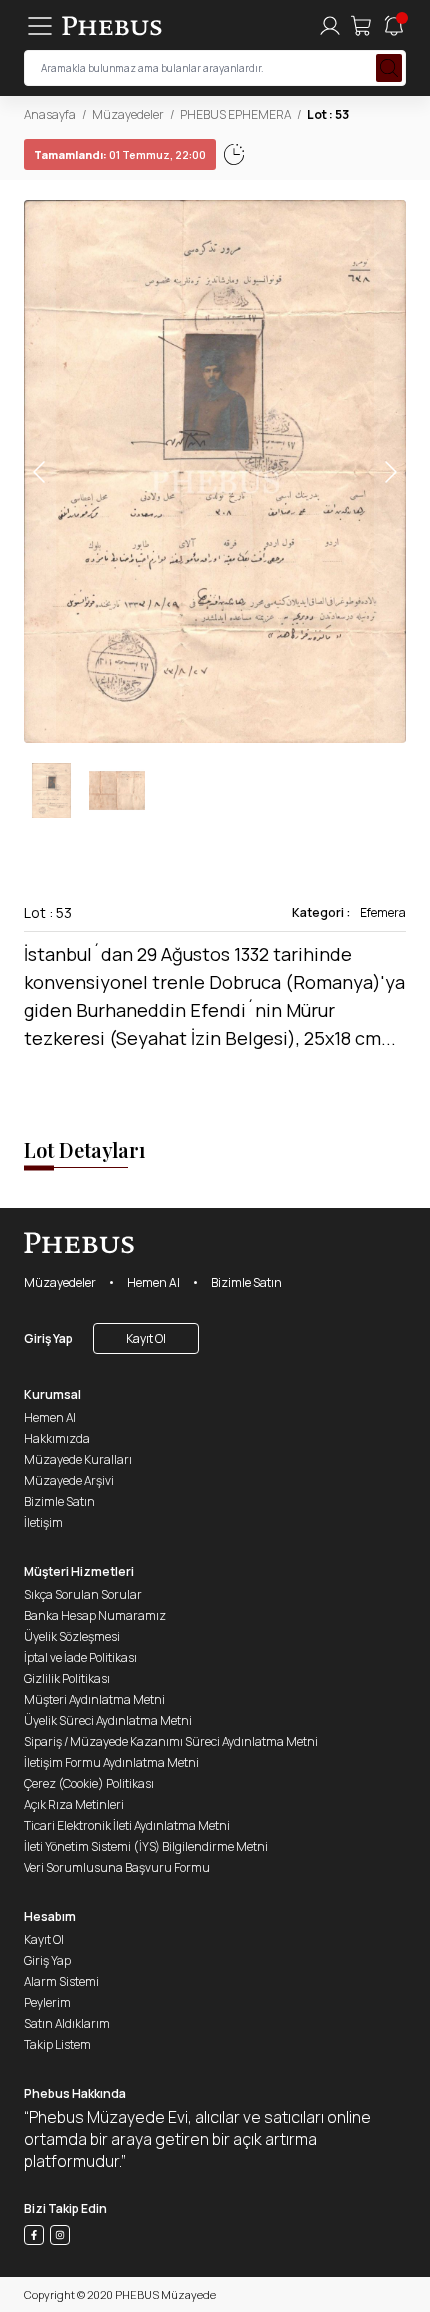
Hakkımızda (57, 1438)
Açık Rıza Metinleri (74, 1804)
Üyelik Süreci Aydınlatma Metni (108, 1720)
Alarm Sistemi (61, 1981)
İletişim (43, 1522)
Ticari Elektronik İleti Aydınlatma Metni (127, 1825)
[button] (390, 471)
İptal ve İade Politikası (80, 1657)
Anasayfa (50, 114)
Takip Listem (57, 2044)
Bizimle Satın (246, 1282)
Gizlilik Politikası (67, 1678)
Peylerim (47, 2002)
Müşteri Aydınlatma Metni (94, 1699)
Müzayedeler (128, 114)
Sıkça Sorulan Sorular (83, 1594)
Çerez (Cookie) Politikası (89, 1783)
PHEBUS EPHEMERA (235, 114)
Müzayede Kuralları (78, 1459)
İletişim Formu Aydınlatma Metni (111, 1762)
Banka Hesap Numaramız (95, 1615)
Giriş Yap (48, 1338)
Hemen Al (153, 1282)
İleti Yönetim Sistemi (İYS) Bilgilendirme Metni (146, 1846)
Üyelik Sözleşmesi (72, 1636)
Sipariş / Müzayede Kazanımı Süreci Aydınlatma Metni (171, 1741)
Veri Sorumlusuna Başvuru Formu (117, 1867)
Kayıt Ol (146, 1338)
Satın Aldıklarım (67, 2023)
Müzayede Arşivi (69, 1480)
